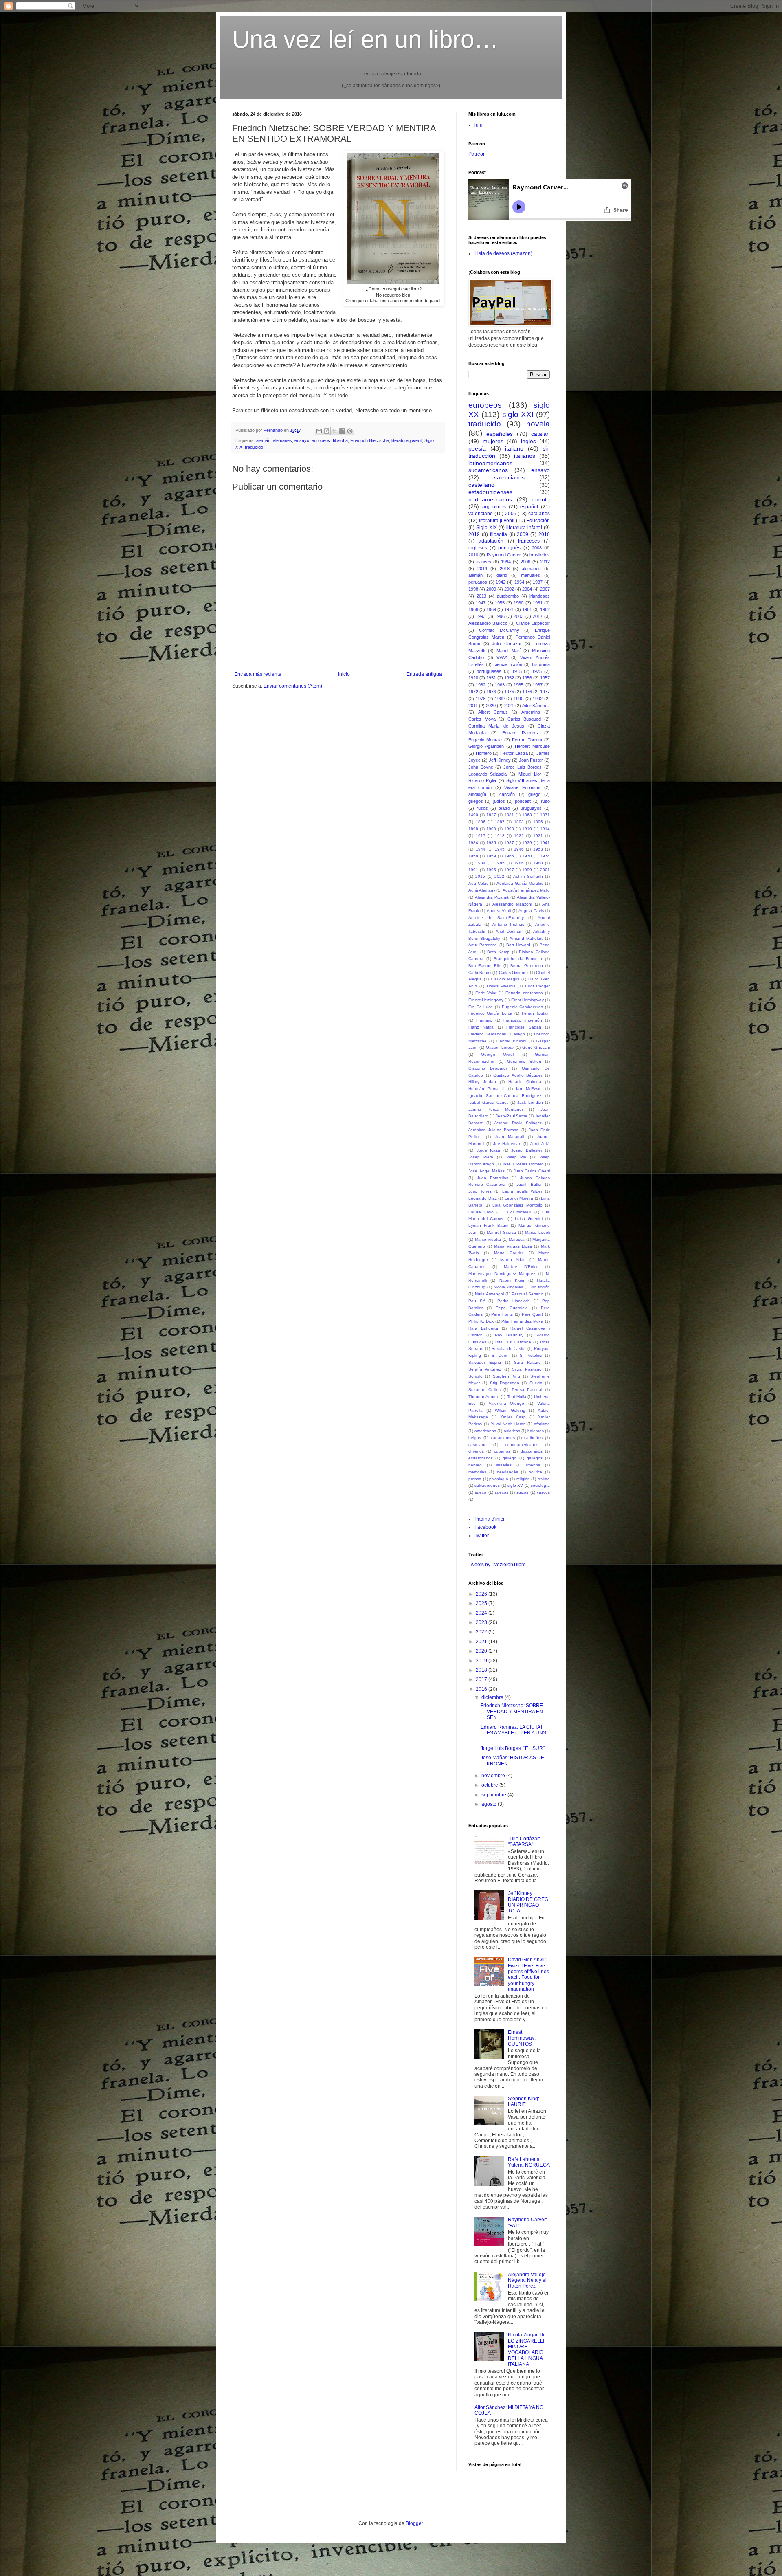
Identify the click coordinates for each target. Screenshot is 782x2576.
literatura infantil (524, 528)
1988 (538, 863)
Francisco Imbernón (523, 1020)
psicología (499, 1479)
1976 (527, 692)
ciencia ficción (508, 664)
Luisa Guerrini (529, 1219)
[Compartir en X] (334, 431)
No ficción (540, 1287)
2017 (538, 616)
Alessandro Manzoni (512, 904)
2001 (545, 870)
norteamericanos (490, 499)
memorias (477, 1472)
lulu (479, 125)
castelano (478, 1445)
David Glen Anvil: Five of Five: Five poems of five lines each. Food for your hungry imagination (528, 1974)
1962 (481, 685)
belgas (475, 1438)
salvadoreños (487, 1485)
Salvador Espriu (485, 1362)
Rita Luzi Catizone (513, 1342)
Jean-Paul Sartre (512, 1116)
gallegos (535, 1458)
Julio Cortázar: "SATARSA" (524, 1842)
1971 (509, 609)
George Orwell (498, 1054)
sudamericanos (488, 470)
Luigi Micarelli (518, 1212)
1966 (509, 856)
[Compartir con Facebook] (342, 431)
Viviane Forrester (522, 787)
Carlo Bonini (480, 973)
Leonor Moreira (519, 1198)
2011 (473, 706)
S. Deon (500, 1355)
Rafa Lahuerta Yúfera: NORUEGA (529, 2162)
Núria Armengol (489, 1294)
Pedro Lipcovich (514, 1301)
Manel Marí (508, 651)
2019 (474, 534)
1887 (500, 822)
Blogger (414, 2523)
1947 (481, 603)
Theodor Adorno (484, 1397)
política (535, 1472)
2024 (482, 1613)
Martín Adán (513, 1260)
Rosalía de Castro (509, 1348)
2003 (518, 616)
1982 (545, 609)
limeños (533, 1465)
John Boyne (481, 767)
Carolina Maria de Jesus (496, 726)
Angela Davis (531, 911)
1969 (491, 609)
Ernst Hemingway (527, 1000)
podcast (523, 801)
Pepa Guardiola (512, 1308)
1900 (491, 829)
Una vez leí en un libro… (365, 39)
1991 (473, 870)
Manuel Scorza (501, 1232)
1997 (509, 870)
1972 (473, 692)
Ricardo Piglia (482, 780)
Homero (484, 753)
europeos (321, 440)
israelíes (504, 1465)
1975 (509, 692)
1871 (545, 815)
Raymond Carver (504, 555)
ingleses (478, 548)
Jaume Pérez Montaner (496, 1109)
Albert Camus (493, 712)
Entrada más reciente (258, 674)
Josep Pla (516, 1157)
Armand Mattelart (526, 938)
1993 (481, 616)
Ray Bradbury (509, 1335)
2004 (527, 589)
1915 (517, 671)
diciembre (493, 1697)
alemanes (282, 440)
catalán (540, 434)
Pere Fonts (502, 1314)
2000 (491, 589)
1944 (481, 849)
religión (523, 1479)
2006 (525, 562)
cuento (541, 499)
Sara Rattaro (527, 1362)
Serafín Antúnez (485, 1369)
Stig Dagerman (505, 1383)
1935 (491, 843)
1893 (519, 822)
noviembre (494, 1776)
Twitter (482, 1536)
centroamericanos (522, 1445)
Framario (484, 1020)
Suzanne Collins (484, 1390)
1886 (481, 822)
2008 (537, 548)
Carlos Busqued (524, 719)
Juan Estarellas (493, 1178)
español (529, 507)
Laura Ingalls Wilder (522, 1191)
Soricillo (476, 1376)
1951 (491, 678)
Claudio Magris (505, 979)
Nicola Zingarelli (509, 1287)
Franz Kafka (481, 1027)
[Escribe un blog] (327, 431)
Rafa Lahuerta (483, 1328)
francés (484, 562)
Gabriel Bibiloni (511, 1041)
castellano (481, 485)
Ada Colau (479, 883)
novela (538, 424)
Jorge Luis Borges (523, 767)
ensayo (302, 440)
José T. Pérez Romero (523, 1164)
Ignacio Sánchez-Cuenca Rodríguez (505, 1096)
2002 (509, 589)
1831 (509, 815)
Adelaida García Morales (520, 883)
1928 (473, 678)
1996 (500, 616)
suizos (522, 1492)
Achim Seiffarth (528, 876)
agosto (490, 1804)
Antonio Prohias (508, 924)
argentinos (494, 507)
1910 (527, 829)
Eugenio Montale (485, 740)
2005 (511, 514)
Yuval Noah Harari (508, 1424)
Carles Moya (482, 719)
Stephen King (506, 1376)
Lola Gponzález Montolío (517, 1205)
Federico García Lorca (490, 1013)
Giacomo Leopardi (488, 1068)
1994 (506, 562)
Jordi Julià (540, 1144)
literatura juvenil (407, 440)
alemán (263, 440)
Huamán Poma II (487, 1089)
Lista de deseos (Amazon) (503, 253)
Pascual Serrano (527, 1294)
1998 (473, 589)
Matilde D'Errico (521, 1267)
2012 (545, 562)
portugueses (489, 671)
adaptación (491, 541)
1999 (527, 870)
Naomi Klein (512, 1280)
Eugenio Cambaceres (523, 1007)
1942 (501, 582)
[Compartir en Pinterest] (350, 431)
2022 (499, 876)
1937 (509, 843)
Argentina (531, 712)
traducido (254, 447)
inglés (528, 441)
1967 (538, 685)
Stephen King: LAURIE (524, 2101)
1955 (500, 603)
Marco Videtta (488, 1239)
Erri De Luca (481, 1007)
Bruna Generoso (526, 966)
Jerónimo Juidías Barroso (493, 1130)
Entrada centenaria (524, 993)
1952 (509, 678)
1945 (500, 849)
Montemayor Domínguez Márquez (502, 1274)
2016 (544, 534)
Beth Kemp (498, 952)
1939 (527, 843)
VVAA (502, 657)
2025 (482, 1603)
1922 (519, 836)
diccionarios (532, 1451)
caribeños (533, 1438)
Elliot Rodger (537, 986)
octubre (490, 1785)
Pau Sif (477, 1301)
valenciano (481, 514)
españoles (500, 434)
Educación (538, 521)
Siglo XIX (487, 528)
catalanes (539, 514)
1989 (500, 699)
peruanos (478, 582)
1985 (500, 863)
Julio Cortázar (507, 644)
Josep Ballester (527, 1150)
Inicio (344, 674)
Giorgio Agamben (486, 746)
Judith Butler (529, 1184)
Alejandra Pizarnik (492, 897)
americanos (485, 1431)
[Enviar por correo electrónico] (319, 431)
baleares (536, 1431)
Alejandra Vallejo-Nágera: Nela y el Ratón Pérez (528, 2280)
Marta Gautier (509, 1253)
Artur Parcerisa (483, 945)
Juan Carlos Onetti (532, 1171)
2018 (505, 569)
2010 (473, 555)
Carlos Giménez (514, 973)
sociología (540, 1485)
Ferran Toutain (536, 1013)
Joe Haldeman (507, 1144)
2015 (480, 876)
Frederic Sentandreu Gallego (497, 1034)
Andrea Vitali (499, 911)
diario (502, 575)
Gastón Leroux (500, 1047)
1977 (545, 692)
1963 (500, 685)
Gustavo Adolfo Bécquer (518, 1075)
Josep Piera (481, 1157)
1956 (527, 678)
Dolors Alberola (501, 986)
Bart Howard (518, 945)
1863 (527, 815)
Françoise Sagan (524, 1027)
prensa (475, 1479)
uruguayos (531, 808)
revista (544, 1479)
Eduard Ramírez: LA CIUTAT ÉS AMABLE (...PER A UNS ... (513, 1733)
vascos (543, 1492)
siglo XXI (518, 414)
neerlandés (507, 1472)
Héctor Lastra (514, 753)
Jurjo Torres (480, 1191)
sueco (481, 1492)
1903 (509, 829)
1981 (527, 609)
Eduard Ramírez (521, 733)
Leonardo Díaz (483, 1198)
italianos (525, 456)
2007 (545, 589)
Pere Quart (533, 1314)
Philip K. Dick (481, 1321)
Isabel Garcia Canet (488, 1102)
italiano (514, 448)
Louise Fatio (481, 1212)
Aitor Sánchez (536, 706)
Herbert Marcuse (533, 746)
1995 (491, 870)
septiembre (494, 1795)
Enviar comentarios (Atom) (293, 686)
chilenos (476, 1451)
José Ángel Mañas (487, 1171)
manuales (530, 575)
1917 (481, 836)
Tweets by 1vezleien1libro (497, 1565)
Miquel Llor (530, 774)
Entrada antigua (424, 674)
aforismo (542, 1424)
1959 (491, 856)
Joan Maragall (510, 1137)
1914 (545, 829)
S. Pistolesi (531, 1355)
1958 (473, 856)
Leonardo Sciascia (488, 774)
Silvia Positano (527, 1369)
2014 (482, 569)
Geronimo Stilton (524, 1061)
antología (477, 794)
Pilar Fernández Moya (522, 1321)
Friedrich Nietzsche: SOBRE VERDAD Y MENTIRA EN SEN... (512, 1711)
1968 (473, 609)
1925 (537, 671)
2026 (482, 1594)
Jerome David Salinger (518, 1123)
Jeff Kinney (500, 760)
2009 (523, 534)
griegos (476, 801)
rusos (482, 808)
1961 (538, 603)
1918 (500, 836)
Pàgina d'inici (489, 1519)
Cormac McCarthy (499, 630)
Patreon (477, 154)
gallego (510, 1458)
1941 (545, 843)
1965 (518, 685)
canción (507, 794)
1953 (538, 849)
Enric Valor (486, 993)
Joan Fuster (531, 760)
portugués (509, 548)
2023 (482, 1622)
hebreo (475, 1465)
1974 (545, 856)
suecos (502, 1492)
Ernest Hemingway (486, 1000)
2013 (481, 596)
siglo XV (515, 1485)
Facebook (485, 1527)
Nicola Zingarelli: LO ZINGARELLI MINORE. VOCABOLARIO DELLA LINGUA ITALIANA (527, 2350)
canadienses (503, 1438)
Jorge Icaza (489, 1150)
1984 (481, 863)
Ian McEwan (529, 1089)
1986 (519, 863)
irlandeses (540, 596)
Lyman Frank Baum (488, 1225)
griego (534, 794)
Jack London (530, 1102)
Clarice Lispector (533, 623)
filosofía (340, 440)
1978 (481, 699)
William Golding (510, 1410)
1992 (538, 699)
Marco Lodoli (537, 1232)
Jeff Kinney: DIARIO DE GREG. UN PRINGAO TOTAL (529, 1902)
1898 (473, 829)
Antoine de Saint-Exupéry (496, 918)
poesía (477, 448)
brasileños (540, 555)
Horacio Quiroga (525, 1082)
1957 (545, 678)
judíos (499, 801)
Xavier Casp (513, 1417)
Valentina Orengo (507, 1403)
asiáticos (512, 1431)
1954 (519, 582)
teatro (504, 808)
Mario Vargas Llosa (513, 1246)
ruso (545, 801)
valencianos (509, 477)
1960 (518, 603)
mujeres (493, 441)
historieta (541, 664)
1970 (527, 856)
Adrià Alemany (482, 890)
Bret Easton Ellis (485, 966)
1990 (518, 699)
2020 (491, 706)
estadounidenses (490, 492)
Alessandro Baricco (488, 623)
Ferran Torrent (527, 740)
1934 (473, 843)
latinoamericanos (490, 463)
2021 (509, 706)
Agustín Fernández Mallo (526, 890)
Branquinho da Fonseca (518, 959)
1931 (538, 836)
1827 (491, 815)
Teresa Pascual (527, 1390)
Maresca (517, 1239)
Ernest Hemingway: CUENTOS (522, 2038)
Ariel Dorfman (509, 931)
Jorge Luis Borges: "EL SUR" (513, 1748)
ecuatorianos (481, 1458)
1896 (538, 822)
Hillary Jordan (482, 1082)
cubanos (502, 1451)
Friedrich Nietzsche (370, 440)
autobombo (508, 596)
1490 (473, 815)
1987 (538, 582)
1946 (519, 849)
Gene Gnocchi (536, 1047)
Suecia (536, 1383)
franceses (529, 541)
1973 (491, 692)
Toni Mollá (517, 1397)
